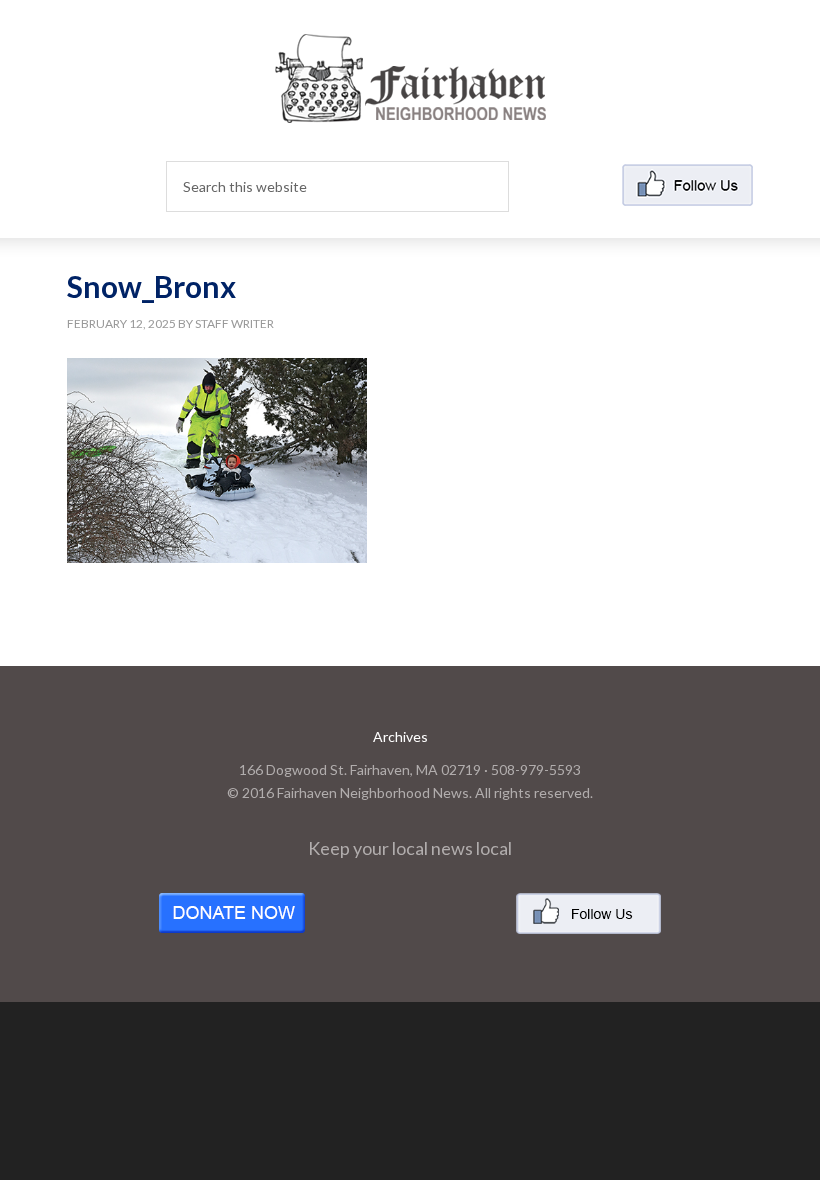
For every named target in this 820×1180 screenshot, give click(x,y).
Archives (400, 736)
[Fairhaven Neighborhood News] (410, 106)
